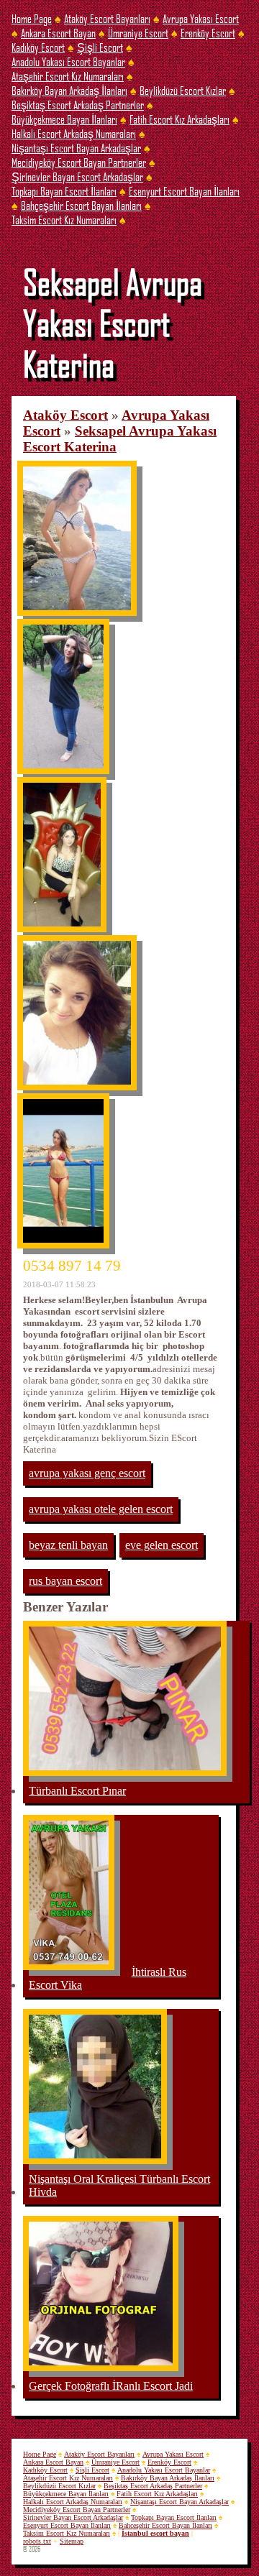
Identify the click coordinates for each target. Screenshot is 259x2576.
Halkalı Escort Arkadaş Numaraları (74, 133)
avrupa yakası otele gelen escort (101, 1509)
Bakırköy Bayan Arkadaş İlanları (69, 90)
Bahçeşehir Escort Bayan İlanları (81, 205)
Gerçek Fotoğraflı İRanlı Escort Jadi (111, 2386)
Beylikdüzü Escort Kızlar (183, 90)
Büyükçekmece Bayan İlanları (64, 119)
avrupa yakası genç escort (87, 1473)
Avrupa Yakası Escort (201, 18)
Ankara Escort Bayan (58, 33)
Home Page (32, 18)
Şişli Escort (100, 47)
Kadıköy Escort (38, 47)
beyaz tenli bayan (68, 1545)
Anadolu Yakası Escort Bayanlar (68, 61)
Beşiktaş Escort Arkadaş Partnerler (78, 105)
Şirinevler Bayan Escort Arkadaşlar (77, 176)
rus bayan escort (65, 1581)
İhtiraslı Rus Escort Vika (108, 1978)
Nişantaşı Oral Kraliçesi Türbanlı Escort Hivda (119, 2185)
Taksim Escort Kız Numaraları (64, 220)
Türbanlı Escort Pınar (77, 1791)
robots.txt (37, 2541)
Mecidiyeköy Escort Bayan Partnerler (79, 162)
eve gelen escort (162, 1545)
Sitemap (72, 2541)
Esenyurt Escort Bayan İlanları (184, 191)
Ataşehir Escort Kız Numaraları (68, 76)
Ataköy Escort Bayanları (107, 18)
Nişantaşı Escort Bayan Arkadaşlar (76, 148)
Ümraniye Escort (138, 33)
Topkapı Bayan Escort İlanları (64, 191)
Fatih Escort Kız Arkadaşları (180, 119)
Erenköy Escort (208, 33)
